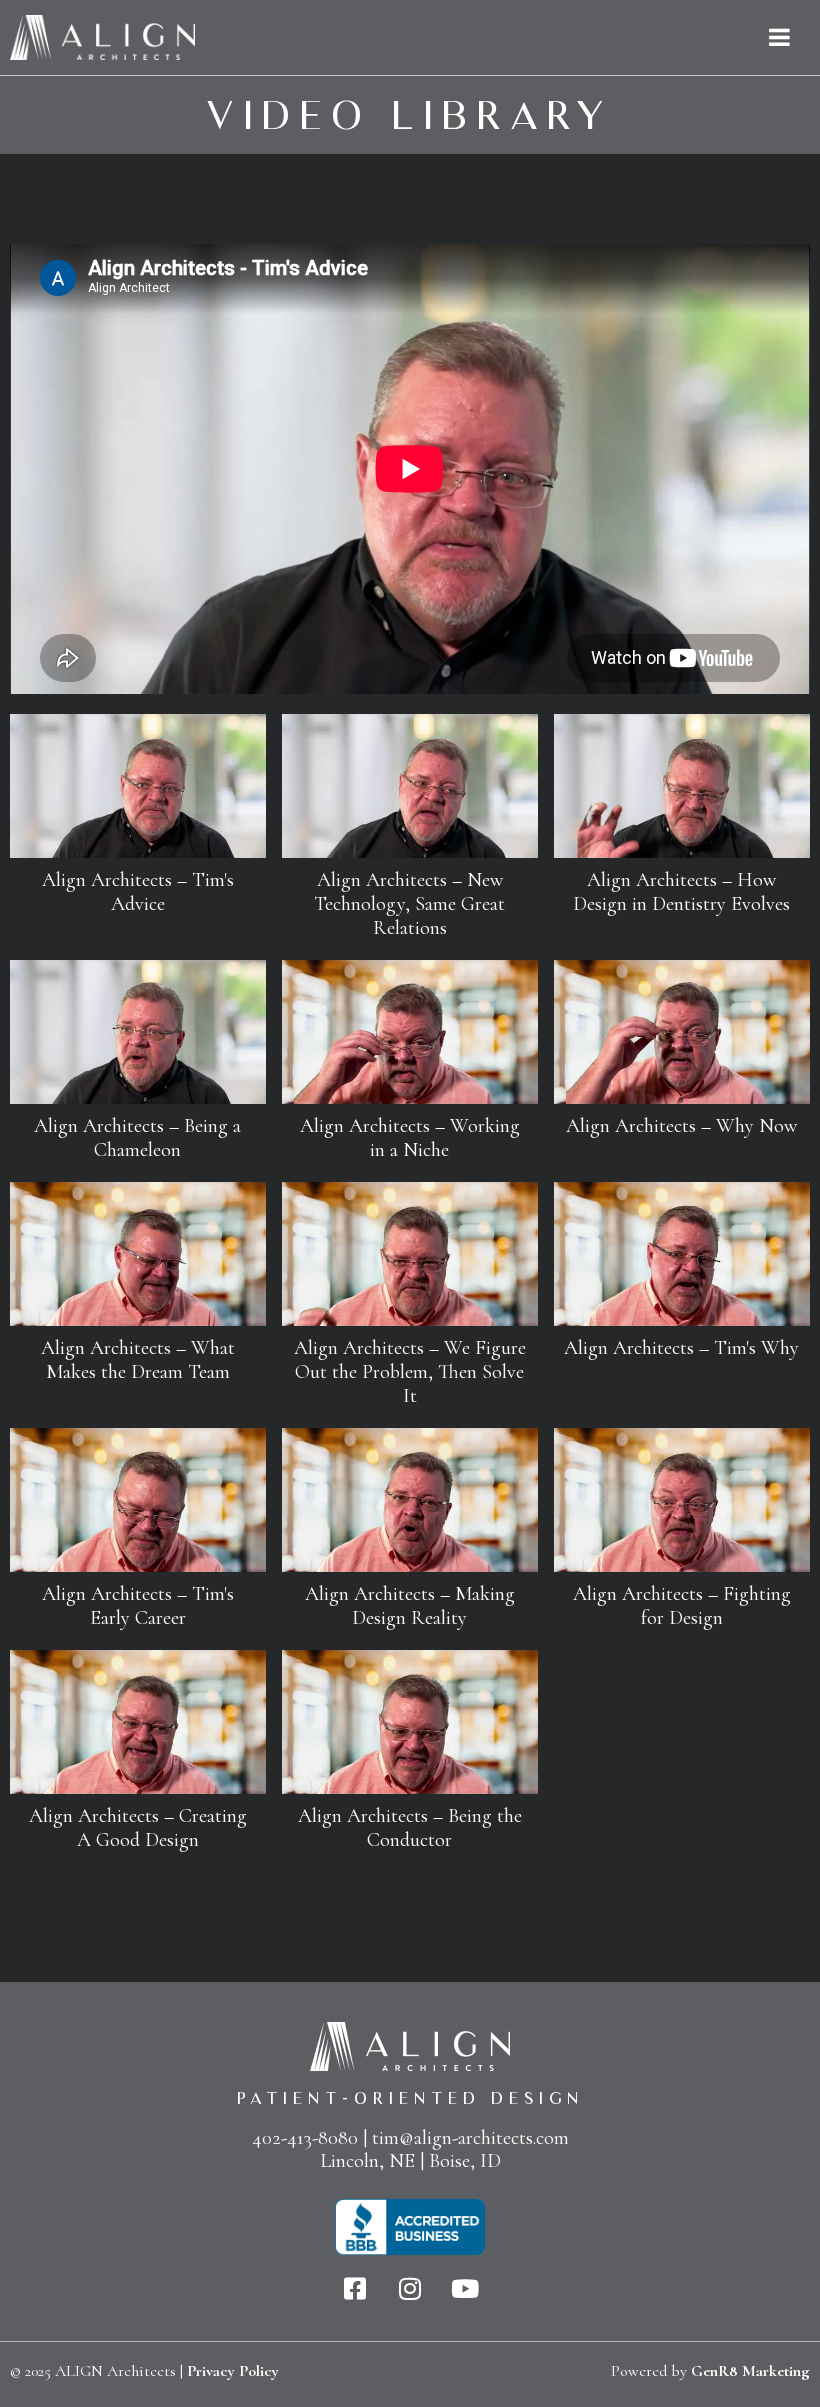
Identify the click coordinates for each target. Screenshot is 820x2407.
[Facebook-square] (355, 2288)
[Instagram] (410, 2288)
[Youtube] (465, 2288)
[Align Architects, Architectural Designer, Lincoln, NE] (410, 2227)
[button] (138, 825)
